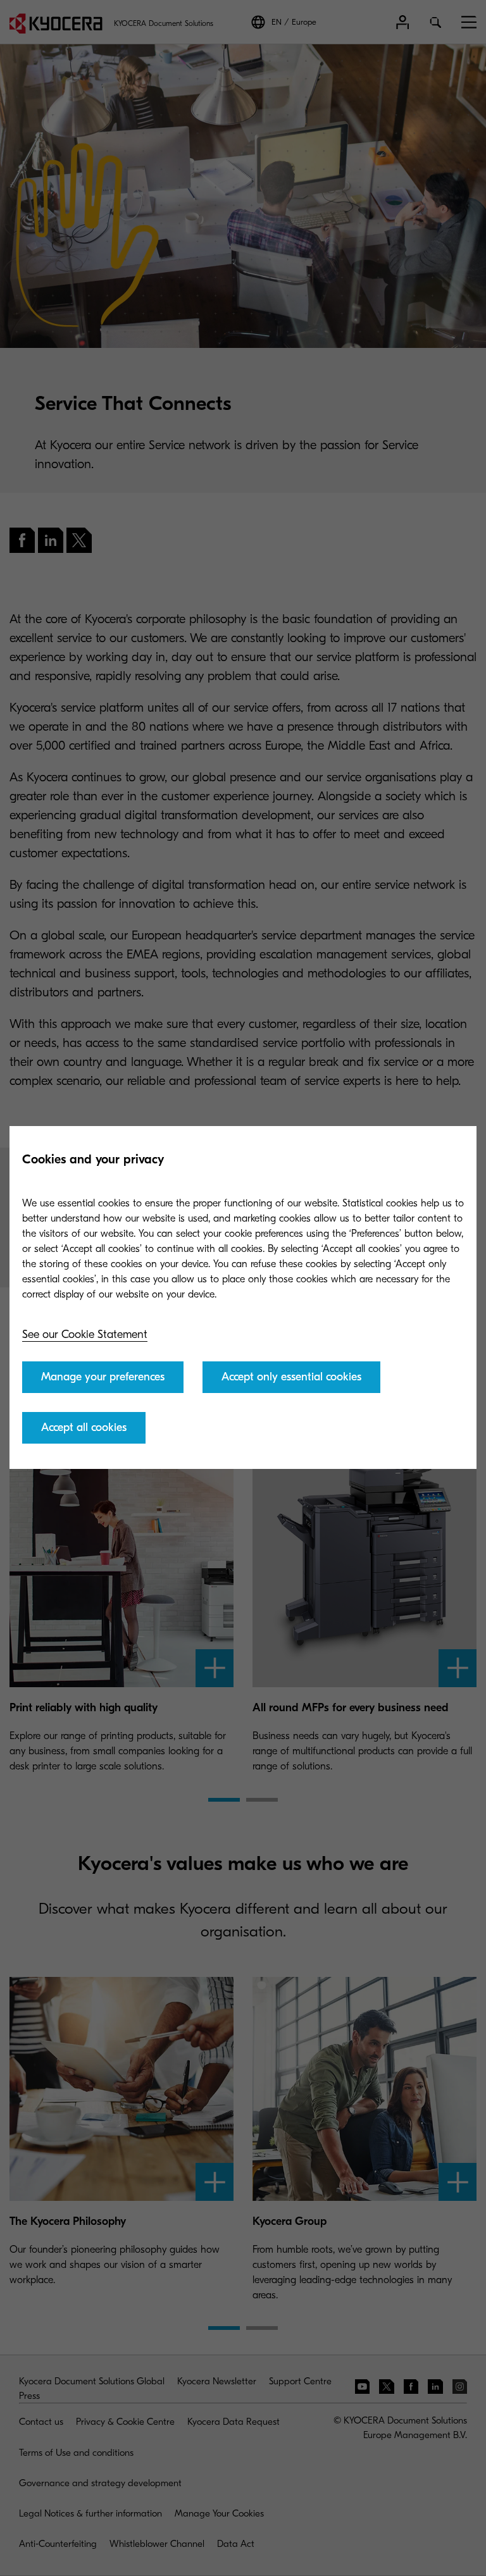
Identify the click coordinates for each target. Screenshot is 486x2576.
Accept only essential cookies (291, 1377)
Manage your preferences (103, 1377)
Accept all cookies (84, 1427)
